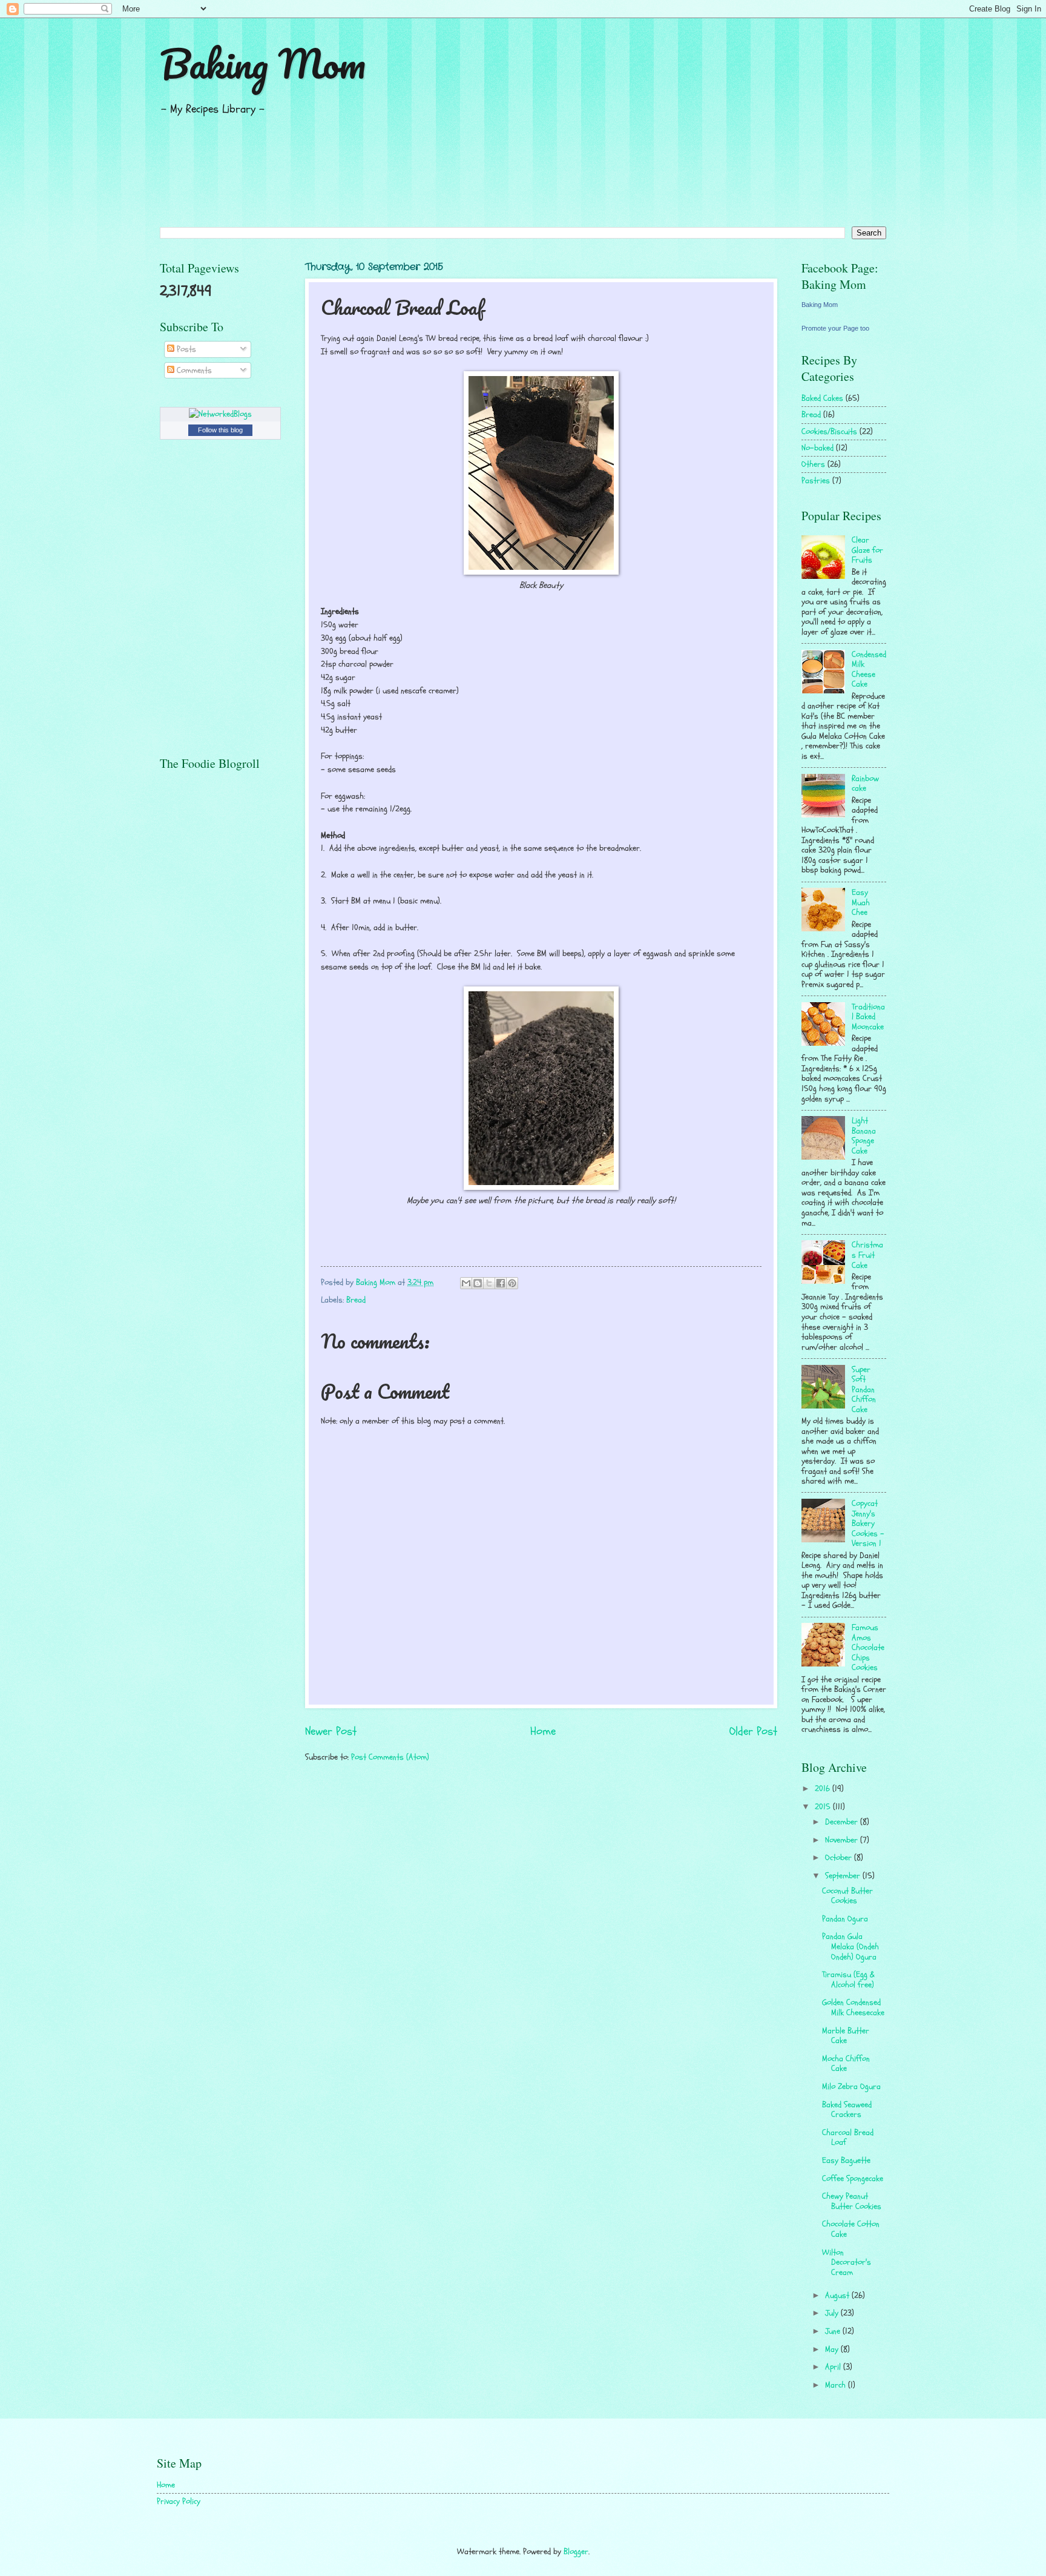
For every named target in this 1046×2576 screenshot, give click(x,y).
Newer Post (331, 1731)
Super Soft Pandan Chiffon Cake (864, 1389)
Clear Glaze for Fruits (867, 550)
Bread (356, 1300)
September (844, 1876)
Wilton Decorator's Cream (847, 2262)
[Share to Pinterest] (512, 1283)
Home (543, 1731)
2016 (824, 1788)
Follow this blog (220, 430)
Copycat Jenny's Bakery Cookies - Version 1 (868, 1523)
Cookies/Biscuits (829, 431)
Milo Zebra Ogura (851, 2086)
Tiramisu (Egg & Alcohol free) (848, 1980)
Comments (193, 370)
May (833, 2349)
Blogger (576, 2551)
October (840, 1858)
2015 (824, 1807)
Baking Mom (263, 63)
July (833, 2313)
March (837, 2385)
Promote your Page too (835, 328)
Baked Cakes (822, 398)
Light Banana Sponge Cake (864, 1136)
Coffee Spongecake (853, 2178)
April (834, 2367)
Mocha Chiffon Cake (846, 2064)
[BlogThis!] (478, 1283)
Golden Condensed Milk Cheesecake (853, 2007)
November (843, 1840)
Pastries (816, 481)
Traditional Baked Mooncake (868, 1017)
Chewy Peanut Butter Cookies (852, 2201)
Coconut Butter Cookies (847, 1896)
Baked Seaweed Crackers (847, 2110)
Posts (185, 349)
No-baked (817, 448)
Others (813, 464)
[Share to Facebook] (501, 1283)
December (843, 1822)
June (834, 2331)
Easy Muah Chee (861, 902)
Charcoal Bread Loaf (848, 2138)
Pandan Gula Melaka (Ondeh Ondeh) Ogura (850, 1946)
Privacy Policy (179, 2501)
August (838, 2295)
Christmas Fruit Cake (867, 1255)
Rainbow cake (865, 784)
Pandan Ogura (845, 1919)
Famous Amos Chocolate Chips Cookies (868, 1647)
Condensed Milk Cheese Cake (869, 669)
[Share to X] (489, 1283)
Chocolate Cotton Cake (851, 2229)
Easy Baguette (846, 2160)
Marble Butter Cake (846, 2036)
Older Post (753, 1731)
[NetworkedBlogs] (220, 414)
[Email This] (466, 1283)
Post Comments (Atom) (390, 1757)
